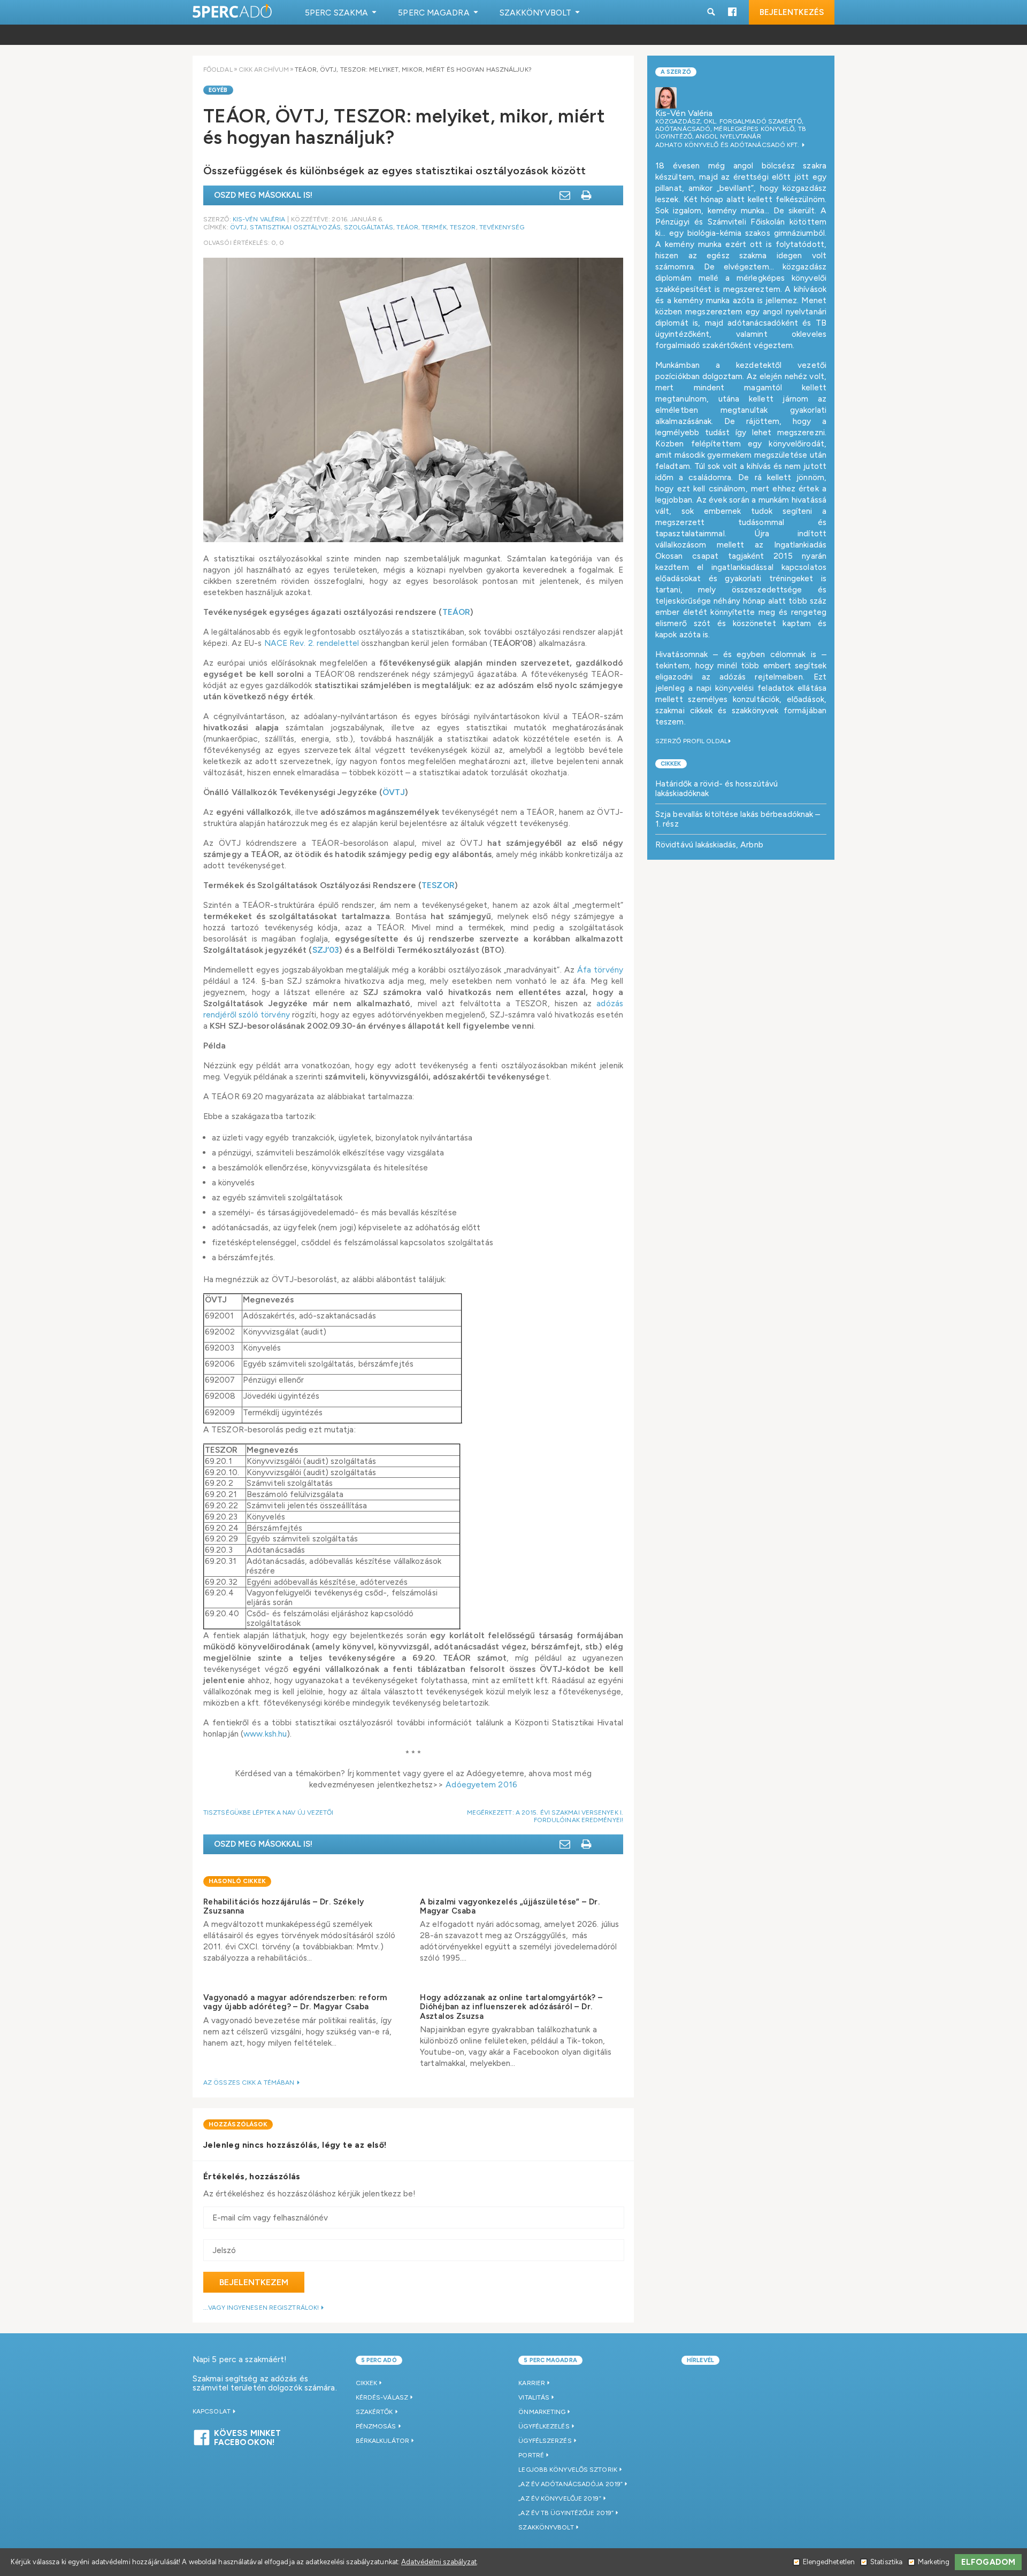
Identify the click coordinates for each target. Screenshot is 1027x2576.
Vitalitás (534, 2397)
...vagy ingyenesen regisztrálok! (262, 2308)
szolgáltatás (369, 227)
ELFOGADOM (988, 2562)
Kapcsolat (212, 2411)
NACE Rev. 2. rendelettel (312, 643)
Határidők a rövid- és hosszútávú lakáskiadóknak (716, 788)
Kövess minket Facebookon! (247, 2436)
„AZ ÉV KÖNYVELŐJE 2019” (560, 2498)
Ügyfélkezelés (544, 2426)
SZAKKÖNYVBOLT (546, 2527)
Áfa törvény (600, 970)
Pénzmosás (376, 2426)
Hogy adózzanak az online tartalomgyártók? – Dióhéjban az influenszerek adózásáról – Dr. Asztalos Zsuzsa (511, 2007)
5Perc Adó (233, 12)
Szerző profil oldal (691, 741)
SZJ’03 (326, 950)
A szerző (676, 72)
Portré (531, 2455)
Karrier (532, 2383)
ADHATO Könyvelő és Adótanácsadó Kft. (728, 145)
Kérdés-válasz (382, 2397)
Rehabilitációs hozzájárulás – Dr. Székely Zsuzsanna (283, 1906)
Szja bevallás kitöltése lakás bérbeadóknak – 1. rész (738, 819)
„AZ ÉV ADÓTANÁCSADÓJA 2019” (570, 2484)
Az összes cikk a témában (250, 2083)
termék (434, 227)
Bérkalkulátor (382, 2441)
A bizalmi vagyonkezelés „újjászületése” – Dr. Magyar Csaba (510, 1906)
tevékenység (502, 227)
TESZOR (463, 227)
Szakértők (374, 2412)
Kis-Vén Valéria (259, 219)
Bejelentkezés (792, 12)
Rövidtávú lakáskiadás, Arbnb (709, 844)
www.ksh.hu (265, 1734)
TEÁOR (407, 227)
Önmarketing (542, 2412)
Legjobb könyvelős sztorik (568, 2470)
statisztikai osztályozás (295, 227)
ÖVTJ (238, 227)
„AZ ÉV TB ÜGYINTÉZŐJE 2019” (566, 2513)
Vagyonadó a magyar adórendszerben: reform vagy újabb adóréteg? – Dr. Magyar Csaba (295, 2002)
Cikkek (671, 764)
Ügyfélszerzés (545, 2441)
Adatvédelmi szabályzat (439, 2562)
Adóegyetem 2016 (481, 1784)
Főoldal (218, 70)
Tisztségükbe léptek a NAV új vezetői (269, 1813)
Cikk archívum (264, 70)
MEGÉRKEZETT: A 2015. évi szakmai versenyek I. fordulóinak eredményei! (545, 1816)
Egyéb (218, 90)
